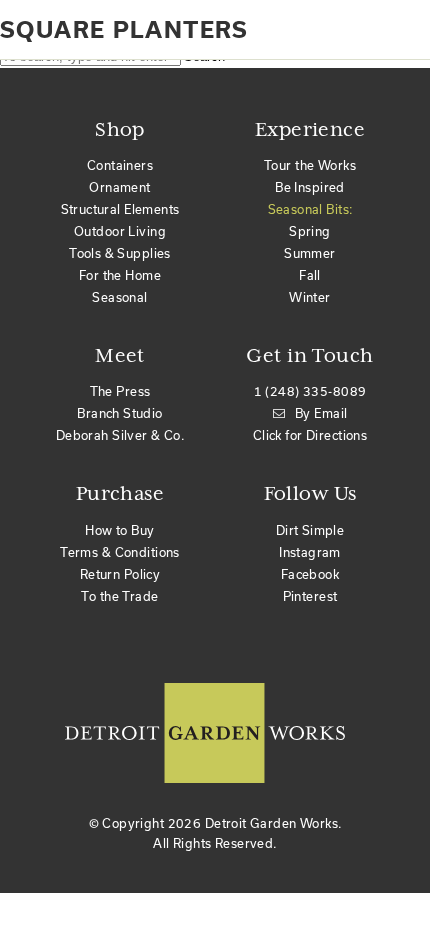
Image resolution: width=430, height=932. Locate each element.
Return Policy (120, 574)
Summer (310, 253)
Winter (310, 297)
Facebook (310, 574)
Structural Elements (120, 209)
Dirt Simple (310, 530)
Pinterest (310, 596)
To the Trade (119, 596)
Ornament (119, 187)
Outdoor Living (120, 231)
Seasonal (119, 297)
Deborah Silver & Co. (120, 435)
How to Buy (119, 530)
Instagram (310, 552)
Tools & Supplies (120, 253)
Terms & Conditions (120, 552)
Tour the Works (310, 165)
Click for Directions (310, 435)
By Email (321, 413)
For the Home (120, 275)
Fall (310, 275)
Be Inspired (310, 187)
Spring (310, 231)
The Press (120, 391)
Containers (120, 165)
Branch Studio (119, 413)
